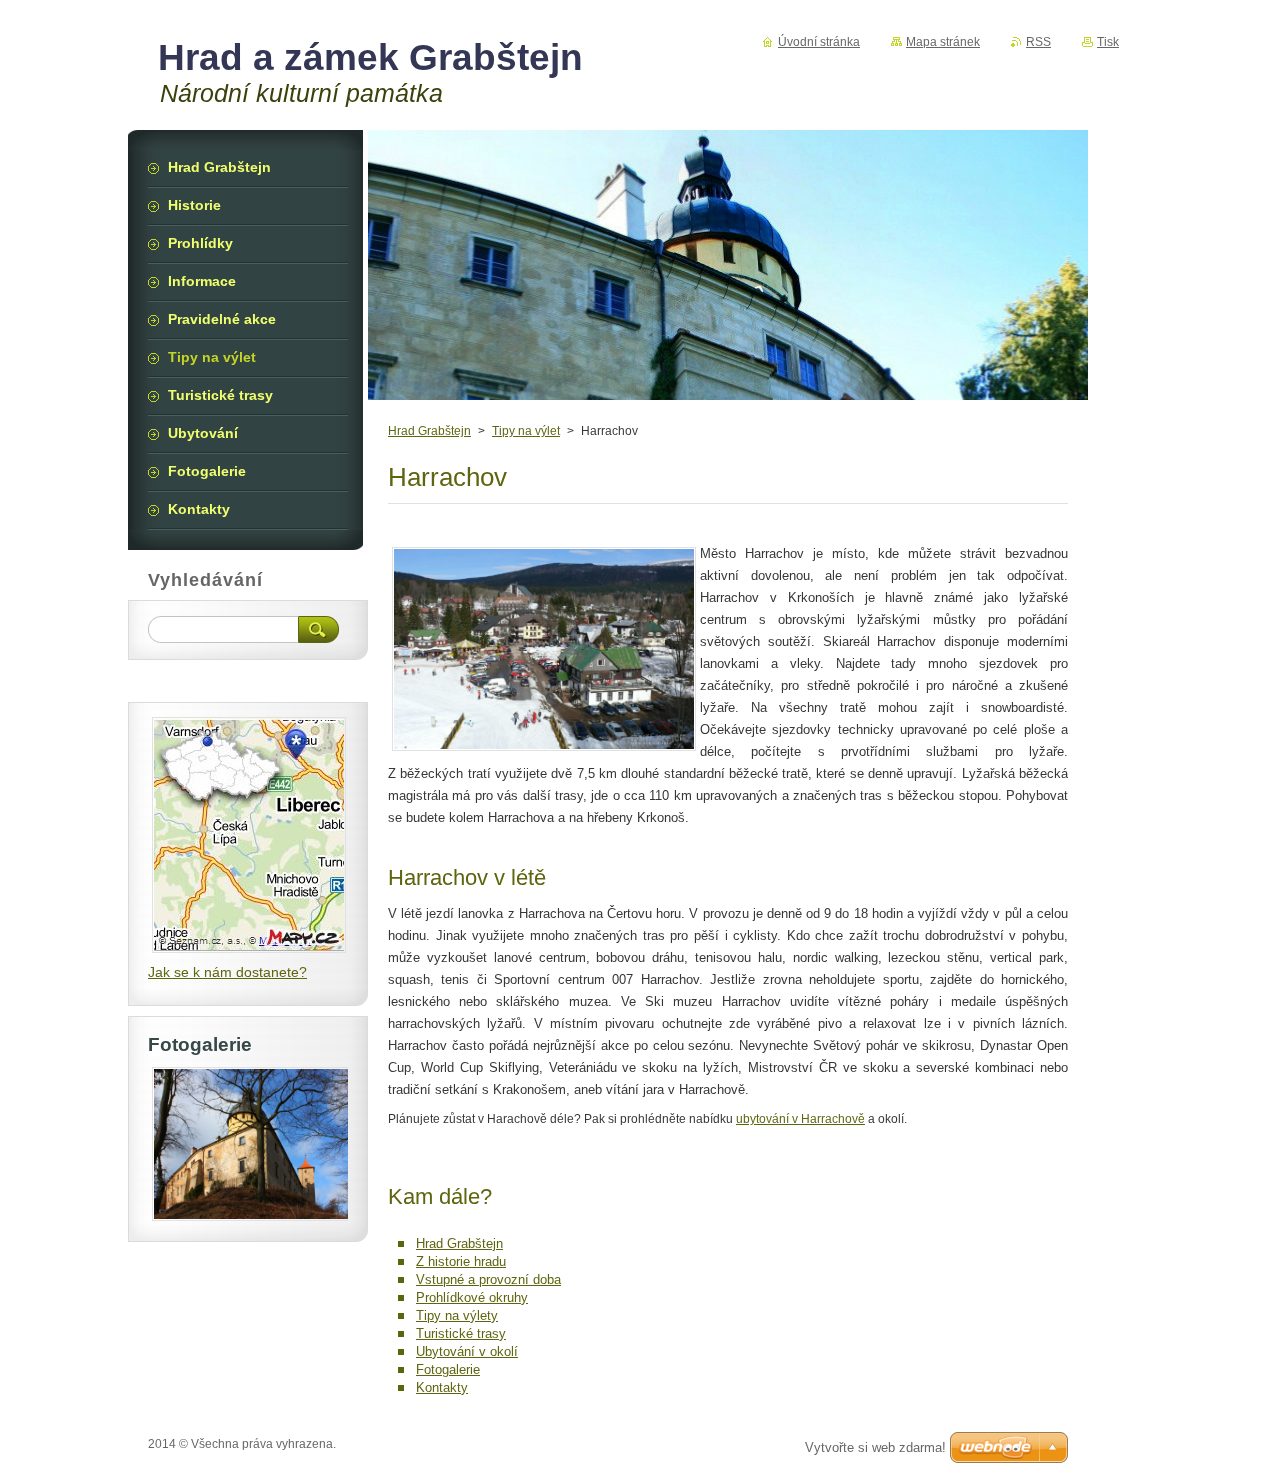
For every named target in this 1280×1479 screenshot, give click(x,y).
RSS (1038, 41)
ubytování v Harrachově (800, 1119)
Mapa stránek (943, 41)
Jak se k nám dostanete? (227, 972)
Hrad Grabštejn (429, 431)
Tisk (1108, 41)
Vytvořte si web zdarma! (875, 1447)
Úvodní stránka (819, 41)
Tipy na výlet (526, 431)
